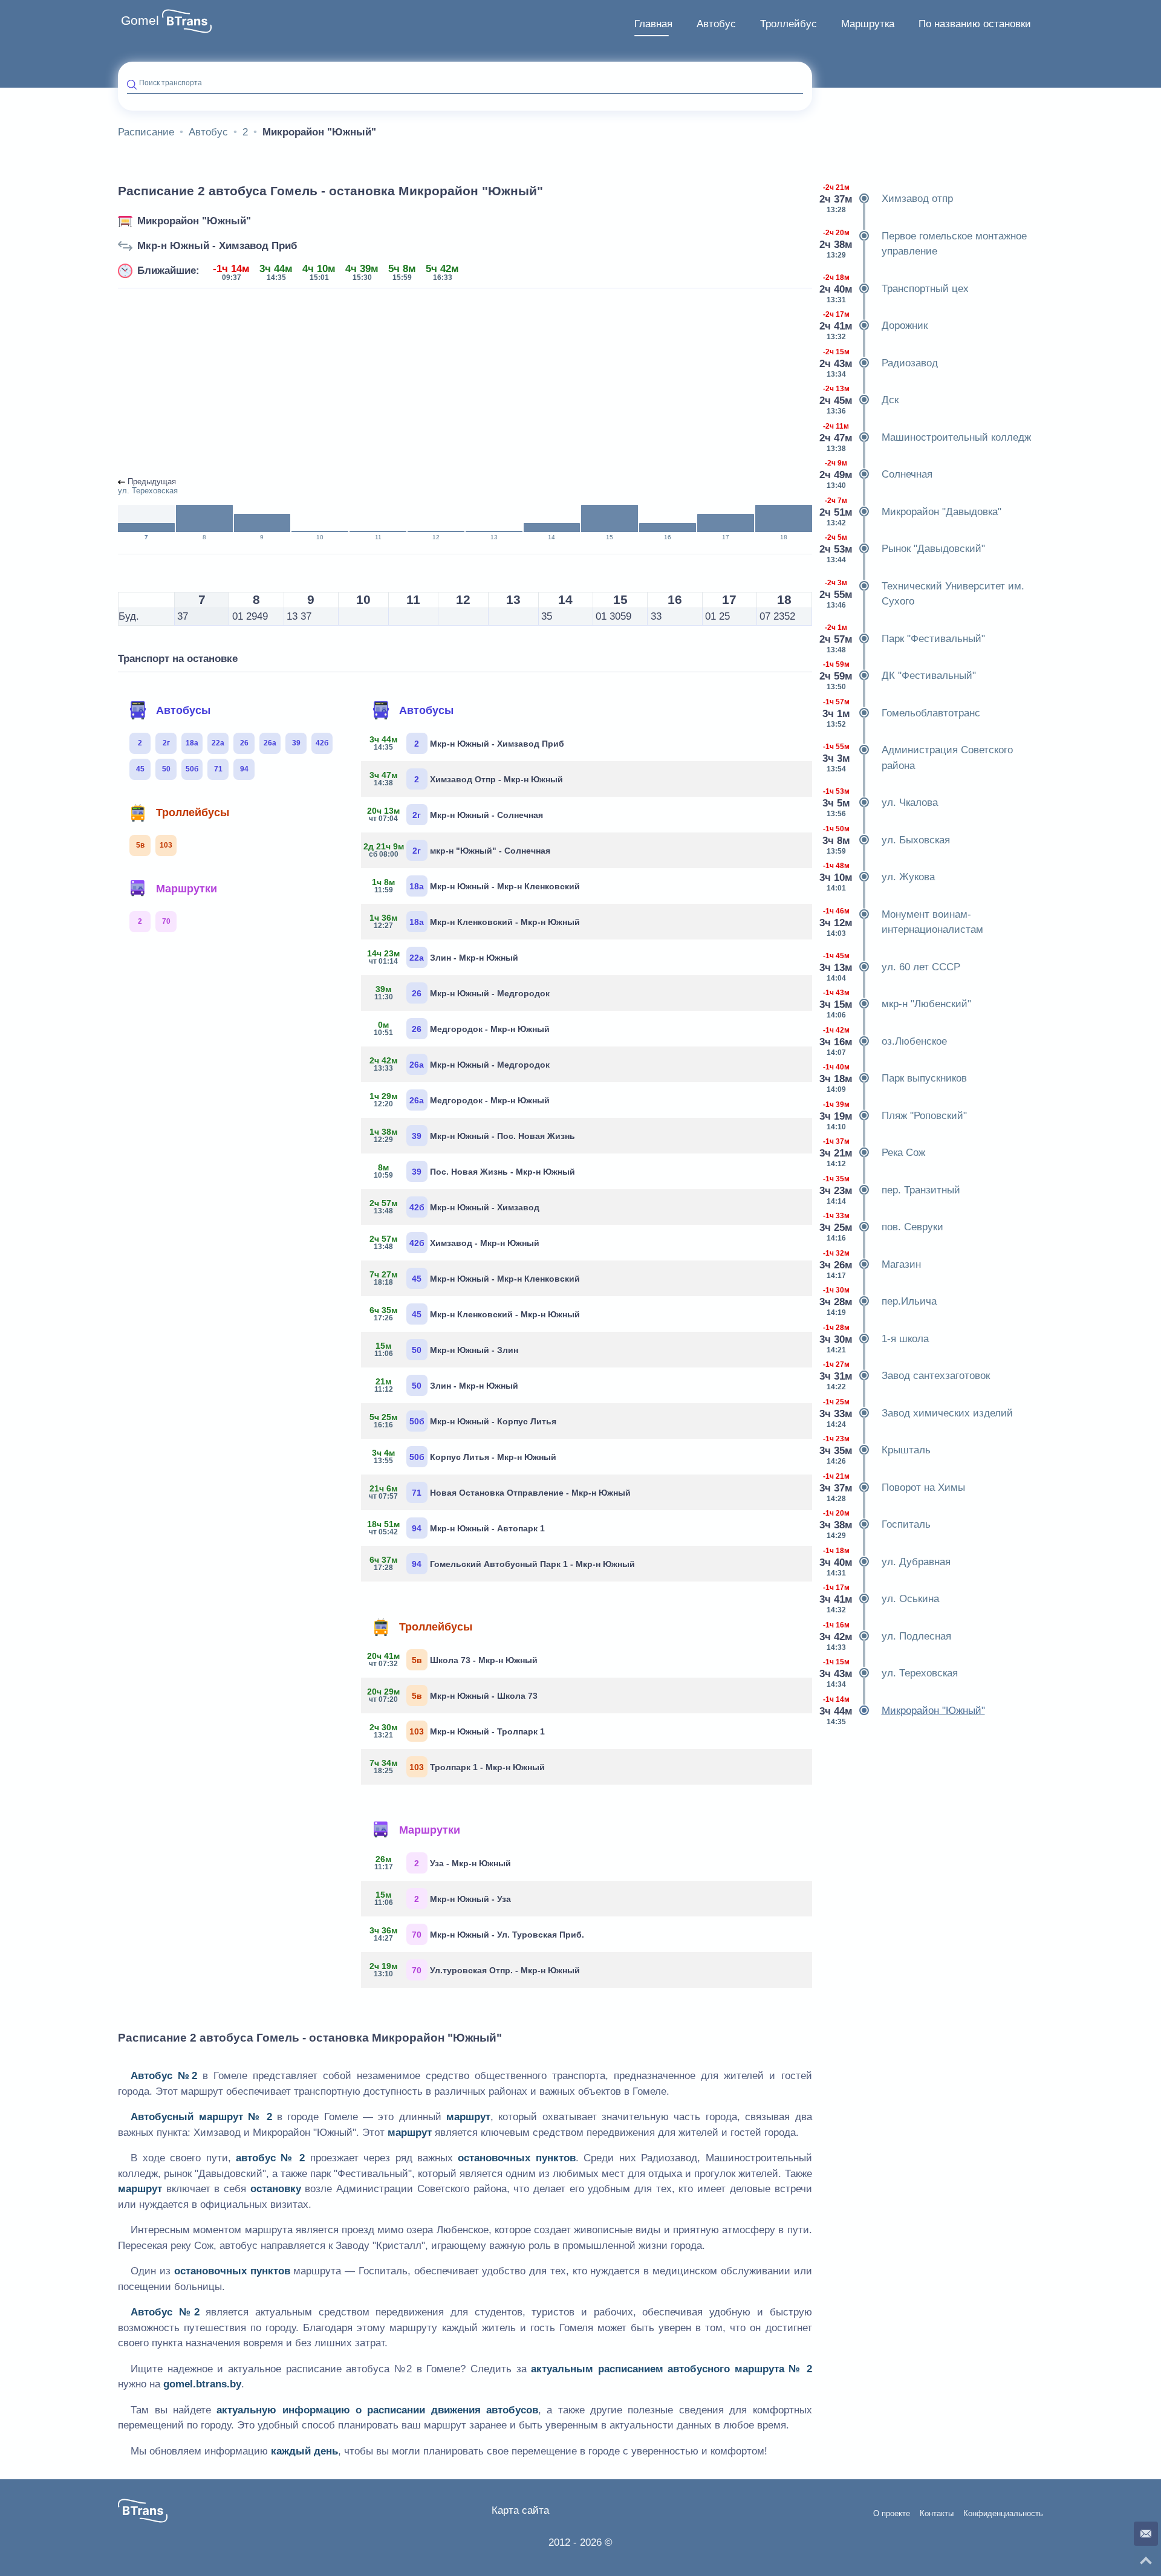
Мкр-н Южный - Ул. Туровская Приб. (477, 1934)
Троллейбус (789, 24)
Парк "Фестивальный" (903, 639)
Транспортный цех (895, 289)
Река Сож (873, 1153)
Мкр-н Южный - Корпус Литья (463, 1421)
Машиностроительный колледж (926, 437)
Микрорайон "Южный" (194, 221)
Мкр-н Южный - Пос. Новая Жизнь (473, 1135)
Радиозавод (880, 363)
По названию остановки (975, 24)
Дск (860, 400)
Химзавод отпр (887, 199)
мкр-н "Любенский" (896, 1004)
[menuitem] (653, 24)
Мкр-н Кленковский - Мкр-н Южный (475, 921)
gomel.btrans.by (202, 2384)
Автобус (716, 24)
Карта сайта (520, 2510)
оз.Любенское (884, 1041)
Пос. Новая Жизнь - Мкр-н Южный (474, 1171)
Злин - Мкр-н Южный (444, 957)
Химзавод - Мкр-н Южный (455, 1242)
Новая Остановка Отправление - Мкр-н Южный (500, 1492)
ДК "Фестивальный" (899, 676)
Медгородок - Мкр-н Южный (462, 1028)
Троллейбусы (193, 813)
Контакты (937, 2514)
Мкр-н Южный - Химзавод (455, 1207)
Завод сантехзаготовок (906, 1376)
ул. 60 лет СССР (891, 967)
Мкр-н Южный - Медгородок (462, 993)
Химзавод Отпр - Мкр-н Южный (467, 779)
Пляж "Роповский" (894, 1116)
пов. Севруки (882, 1227)
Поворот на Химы (893, 1488)
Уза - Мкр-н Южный (443, 1863)
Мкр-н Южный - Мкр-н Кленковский (476, 886)
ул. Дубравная (886, 1562)
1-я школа (875, 1339)
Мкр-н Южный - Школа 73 (454, 1695)
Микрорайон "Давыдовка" (911, 512)
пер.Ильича (879, 1301)
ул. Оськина (880, 1599)
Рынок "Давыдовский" (903, 549)
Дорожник (874, 326)
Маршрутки (187, 889)
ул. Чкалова (880, 803)
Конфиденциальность (1003, 2514)
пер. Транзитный (891, 1190)
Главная (653, 24)
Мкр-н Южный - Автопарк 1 (457, 1528)
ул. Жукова (878, 877)
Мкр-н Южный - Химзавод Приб (217, 246)
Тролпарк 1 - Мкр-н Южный (457, 1767)
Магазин (871, 1264)
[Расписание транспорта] (187, 21)
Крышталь (876, 1450)
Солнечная (877, 474)
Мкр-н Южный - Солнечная (457, 814)
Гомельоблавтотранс (901, 713)
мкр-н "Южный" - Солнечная (460, 850)
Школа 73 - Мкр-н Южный (454, 1659)
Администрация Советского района (918, 758)
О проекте (892, 2514)
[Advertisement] (465, 383)
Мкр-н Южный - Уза (443, 1898)
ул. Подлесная (886, 1636)
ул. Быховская (886, 840)
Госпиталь (876, 1524)
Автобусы (183, 710)
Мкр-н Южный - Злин (446, 1349)
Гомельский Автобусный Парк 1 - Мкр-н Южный (502, 1563)
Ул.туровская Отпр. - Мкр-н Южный (475, 1970)
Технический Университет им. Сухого (923, 594)
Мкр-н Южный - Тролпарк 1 (457, 1731)
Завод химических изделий (917, 1413)
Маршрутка (868, 24)
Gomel (140, 21)
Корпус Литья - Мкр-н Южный (464, 1456)
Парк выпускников (894, 1078)
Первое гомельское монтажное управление (924, 244)
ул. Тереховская (889, 1673)
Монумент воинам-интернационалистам (902, 922)
